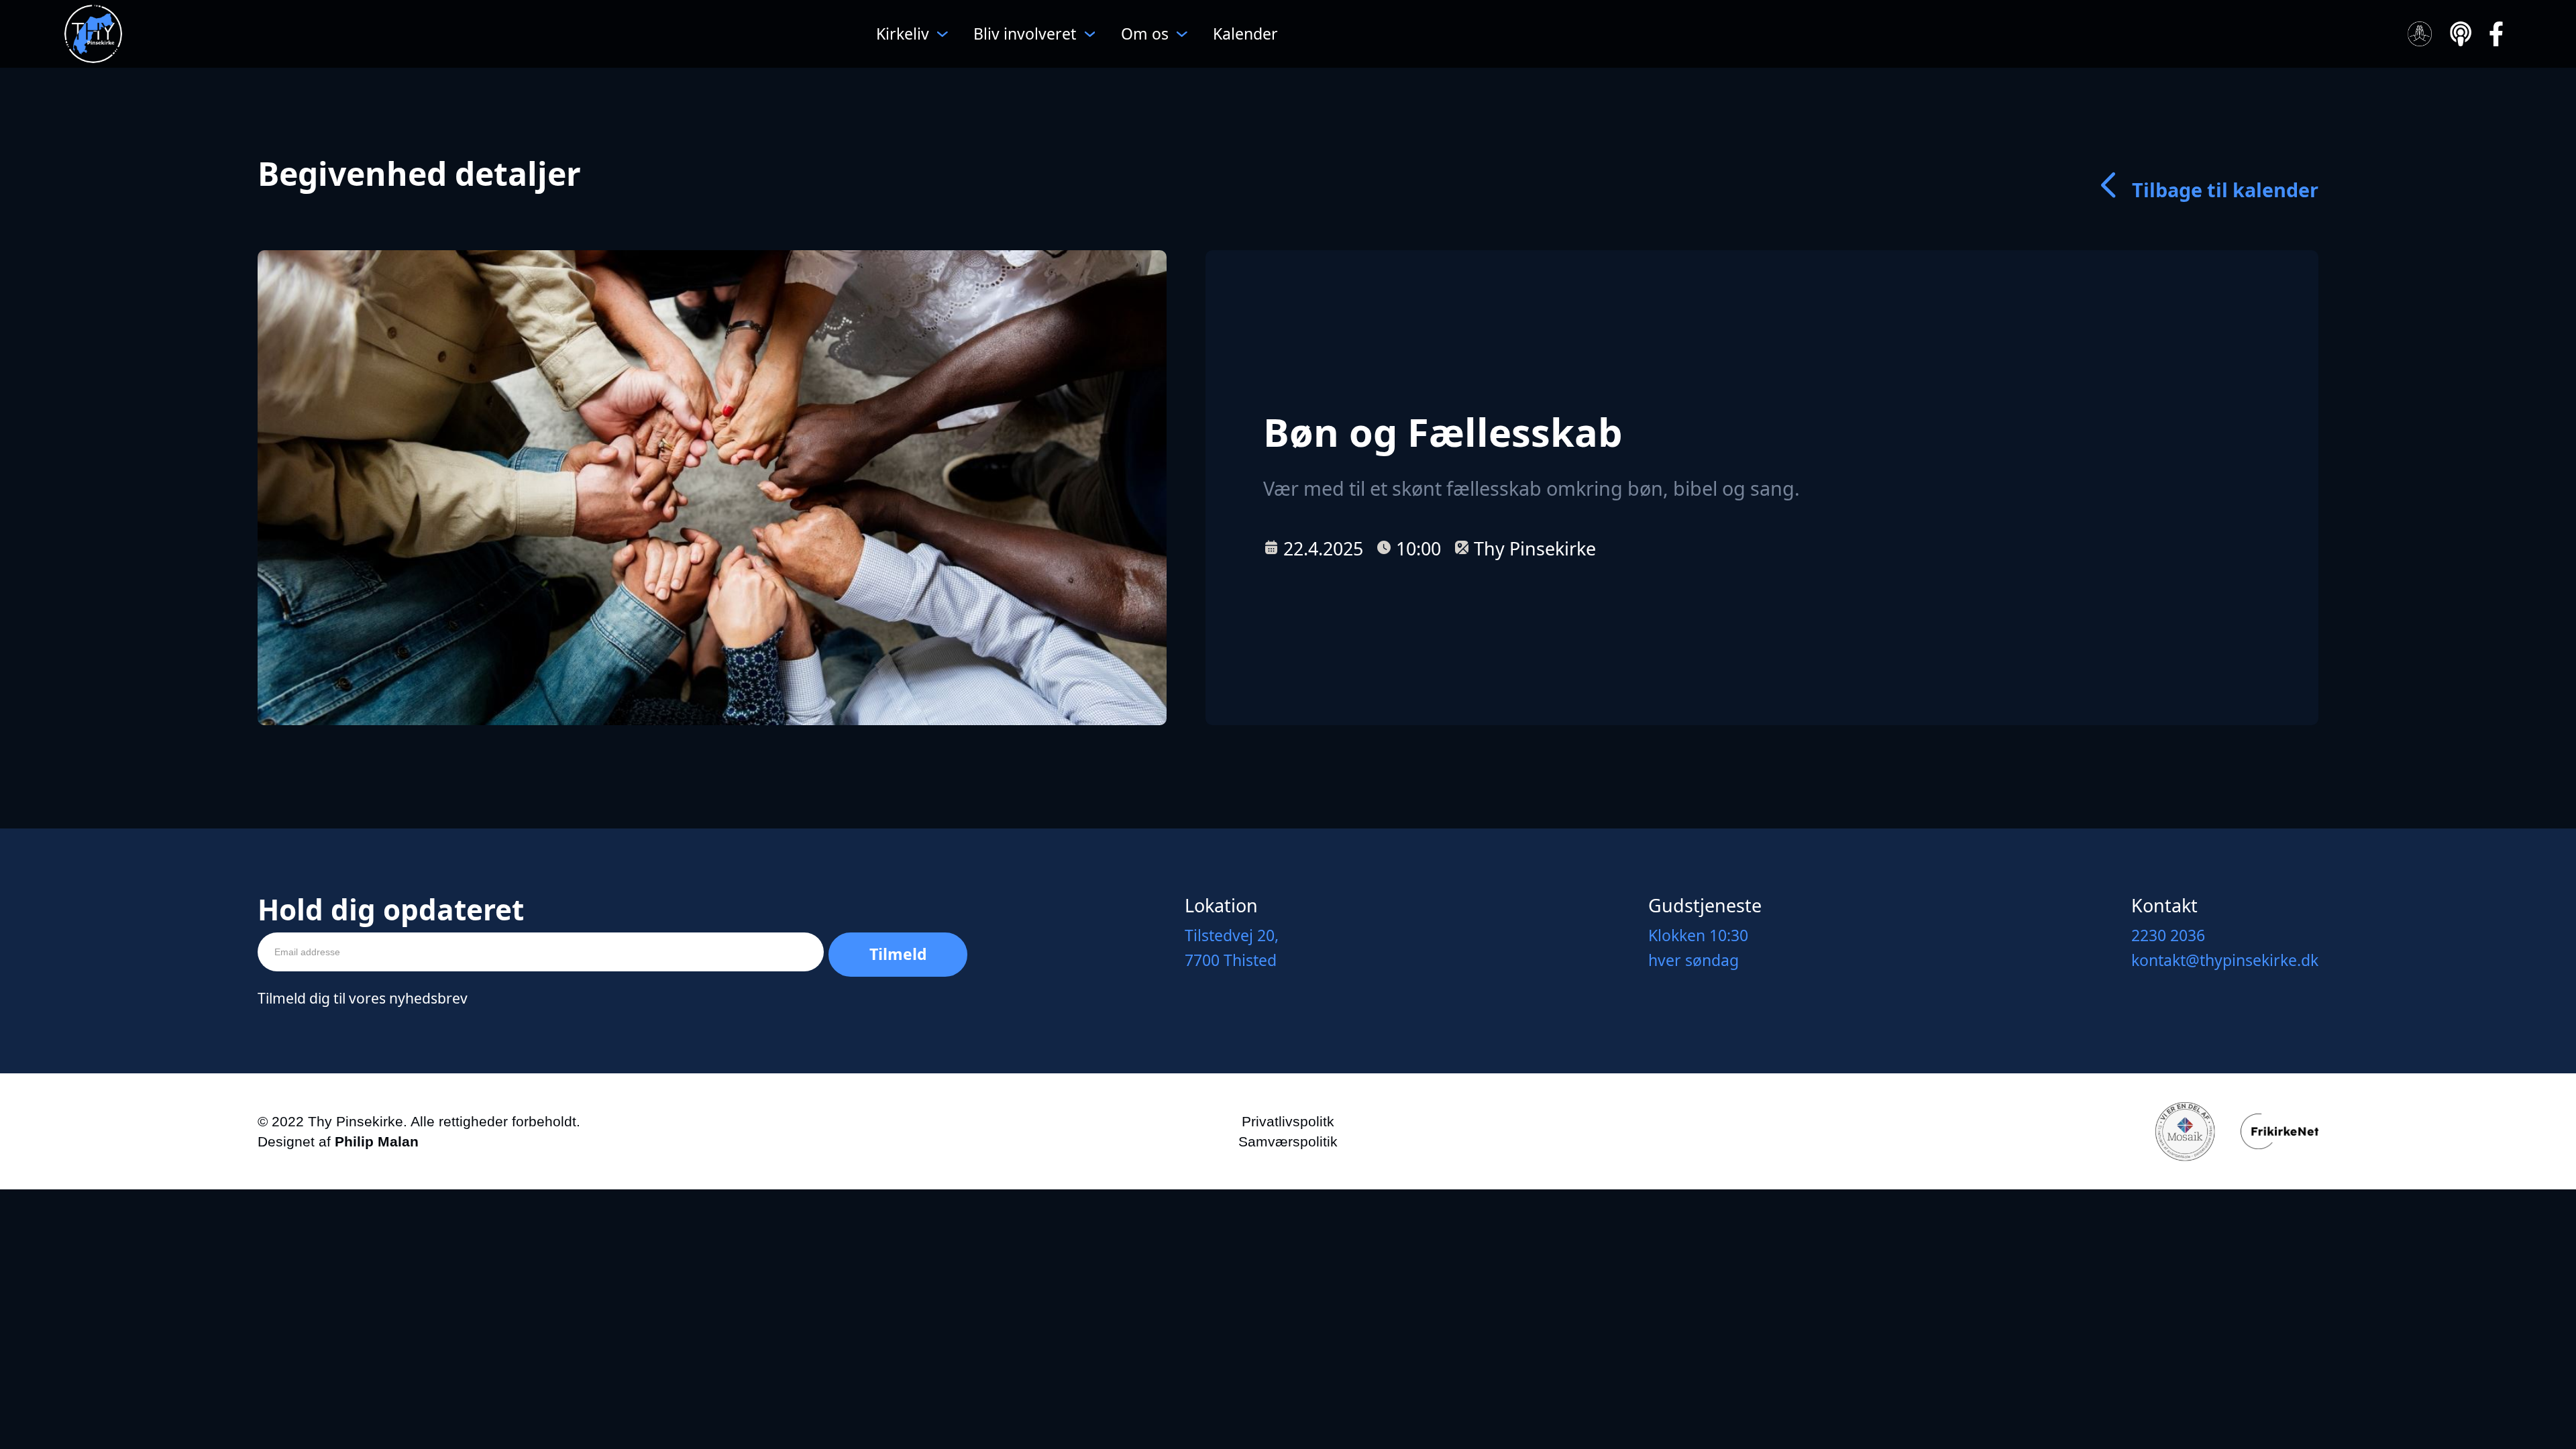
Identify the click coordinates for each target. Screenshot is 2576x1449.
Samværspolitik (1288, 1141)
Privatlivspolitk (1288, 1121)
